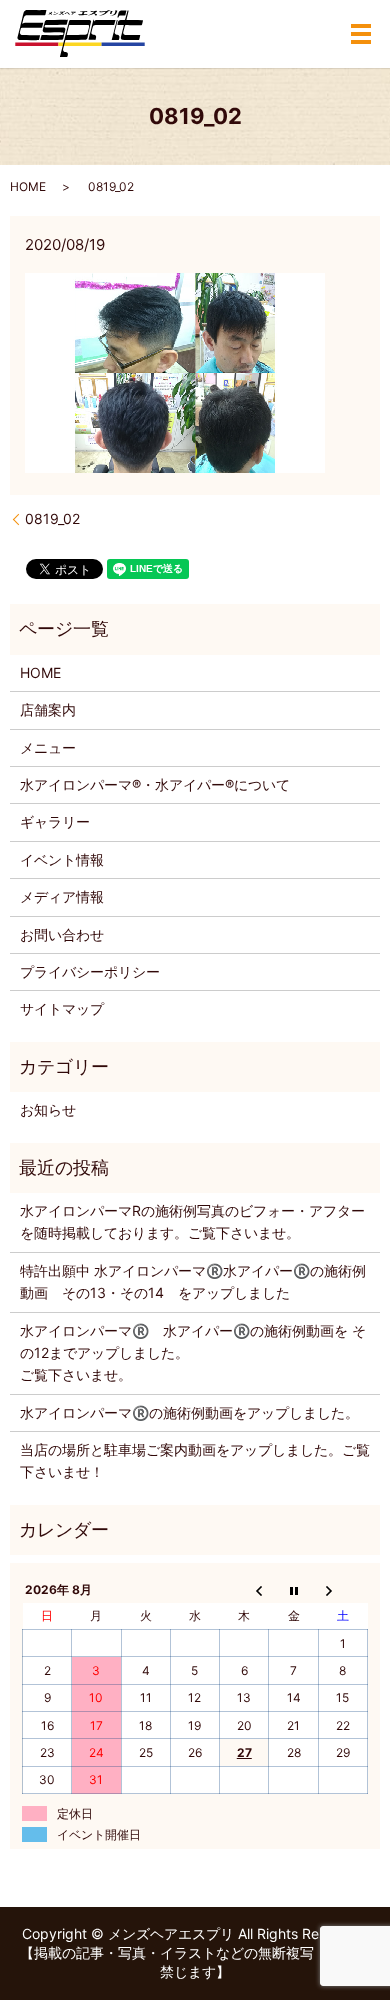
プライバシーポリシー (90, 971)
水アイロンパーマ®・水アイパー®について (155, 784)
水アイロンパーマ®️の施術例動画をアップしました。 (189, 1412)
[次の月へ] (342, 1589)
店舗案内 (48, 709)
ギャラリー (55, 821)
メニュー (48, 747)
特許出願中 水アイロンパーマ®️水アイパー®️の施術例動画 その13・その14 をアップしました (193, 1281)
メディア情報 (62, 896)
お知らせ (48, 1109)
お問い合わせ (62, 934)
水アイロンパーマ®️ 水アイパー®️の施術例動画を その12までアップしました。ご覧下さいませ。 (193, 1353)
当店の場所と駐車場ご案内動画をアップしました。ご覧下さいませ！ (195, 1460)
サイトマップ (62, 1008)
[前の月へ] (244, 1589)
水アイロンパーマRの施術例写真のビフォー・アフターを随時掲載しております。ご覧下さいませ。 (192, 1221)
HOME (28, 186)
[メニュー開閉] (361, 34)
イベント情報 (62, 859)
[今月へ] (293, 1589)
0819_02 (52, 518)
